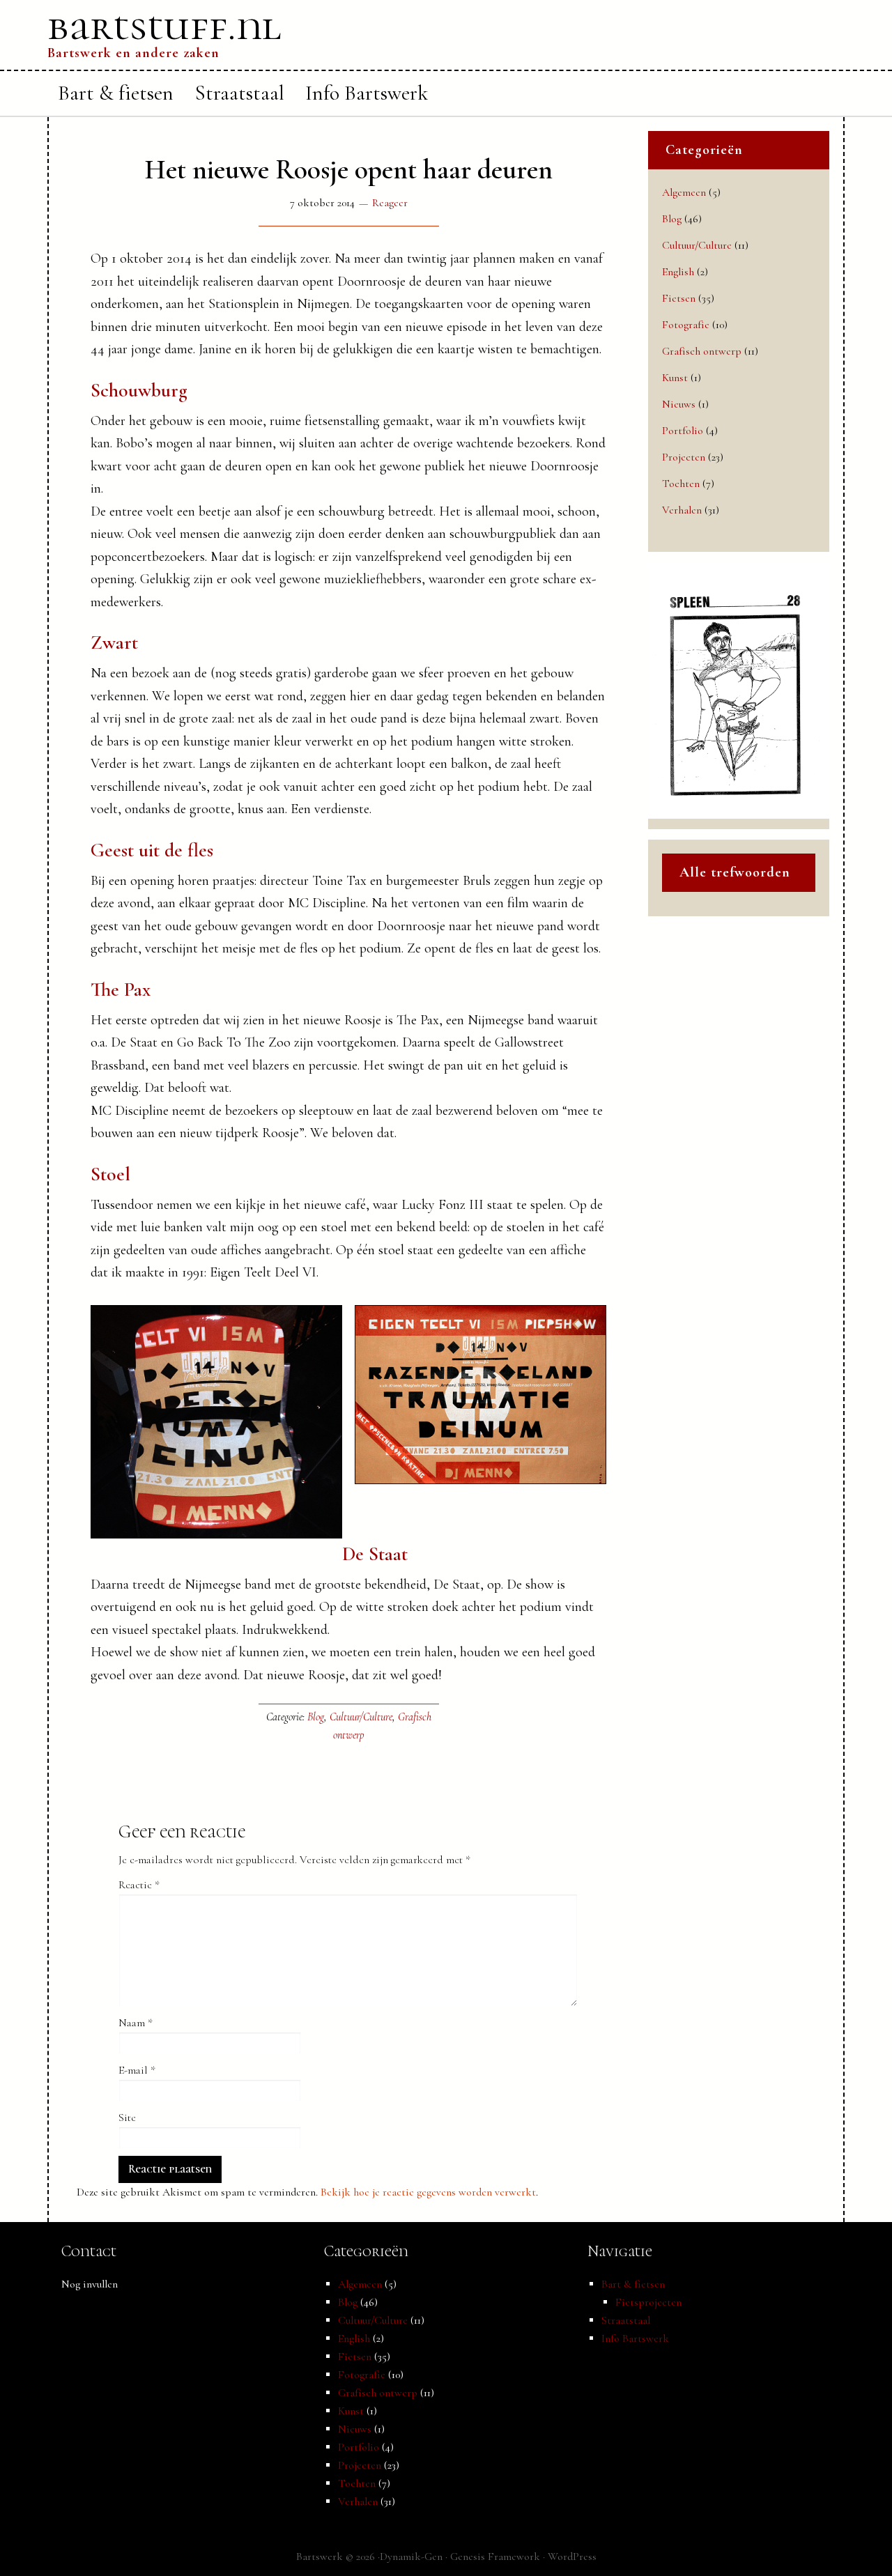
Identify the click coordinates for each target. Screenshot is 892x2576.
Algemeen (684, 192)
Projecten (684, 457)
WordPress (572, 2556)
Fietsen (679, 298)
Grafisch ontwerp (702, 351)
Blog (316, 1717)
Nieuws (679, 404)
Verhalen (682, 510)
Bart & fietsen (633, 2284)
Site (127, 2118)
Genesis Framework (495, 2556)
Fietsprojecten (648, 2302)
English (678, 272)
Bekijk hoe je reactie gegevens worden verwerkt (428, 2192)
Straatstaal (626, 2320)
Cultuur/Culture (361, 1717)
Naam (136, 2023)
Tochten (681, 484)
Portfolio (683, 431)
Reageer (390, 203)
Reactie (139, 1885)
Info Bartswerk (635, 2338)
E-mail (137, 2070)
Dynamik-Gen (411, 2556)
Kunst (675, 378)
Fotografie (686, 325)
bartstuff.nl (164, 26)
